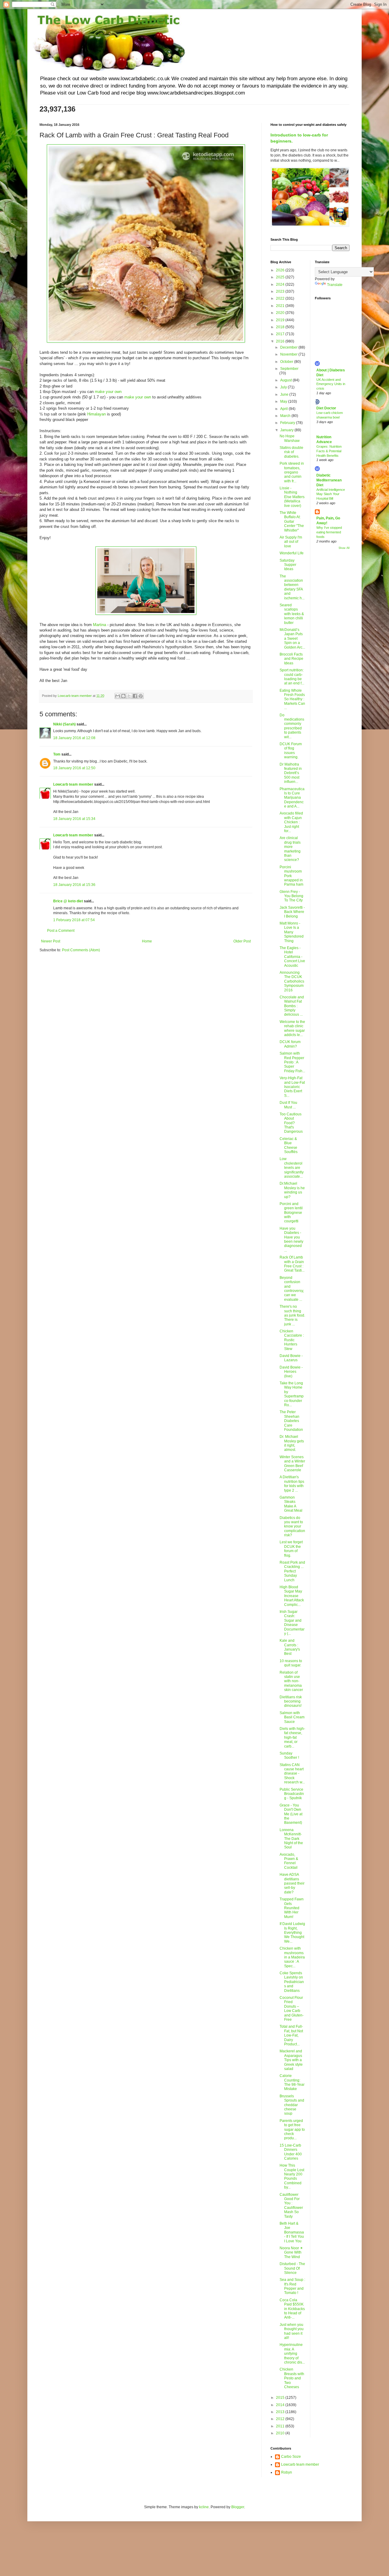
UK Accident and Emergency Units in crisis (331, 384)
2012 (281, 2419)
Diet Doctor (326, 408)
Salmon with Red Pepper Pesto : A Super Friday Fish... (292, 1062)
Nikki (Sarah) (64, 724)
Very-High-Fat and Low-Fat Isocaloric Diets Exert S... (292, 1087)
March (286, 416)
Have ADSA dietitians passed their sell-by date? (292, 1883)
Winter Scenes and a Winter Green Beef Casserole (292, 1464)
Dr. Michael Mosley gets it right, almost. (292, 1443)
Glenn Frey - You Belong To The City (291, 896)
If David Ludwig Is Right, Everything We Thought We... (292, 1933)
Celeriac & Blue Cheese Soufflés (289, 1145)
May (284, 401)
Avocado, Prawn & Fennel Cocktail (289, 1861)
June (285, 394)
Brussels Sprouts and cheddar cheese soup (292, 2105)
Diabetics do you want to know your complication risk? (292, 1527)
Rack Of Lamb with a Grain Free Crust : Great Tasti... (292, 1264)
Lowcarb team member (73, 784)
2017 (281, 334)
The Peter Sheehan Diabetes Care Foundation (291, 1421)
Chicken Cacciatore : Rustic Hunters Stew (292, 1340)
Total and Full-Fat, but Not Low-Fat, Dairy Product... (291, 2035)
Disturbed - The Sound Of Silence (292, 2268)
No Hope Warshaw (290, 438)
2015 (281, 2398)
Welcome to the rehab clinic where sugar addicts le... (292, 1028)
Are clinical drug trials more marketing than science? (290, 849)
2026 (281, 270)
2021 (281, 306)
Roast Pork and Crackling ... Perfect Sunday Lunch (292, 1571)
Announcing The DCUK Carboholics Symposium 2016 (292, 981)
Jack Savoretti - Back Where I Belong (292, 912)
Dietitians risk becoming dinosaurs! (291, 1701)
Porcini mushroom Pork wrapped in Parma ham (291, 876)
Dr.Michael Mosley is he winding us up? (292, 1190)
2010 (281, 2433)
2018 (281, 327)
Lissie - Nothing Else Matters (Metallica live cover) (292, 497)
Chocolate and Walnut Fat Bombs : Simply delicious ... (292, 1006)
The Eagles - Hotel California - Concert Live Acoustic (292, 957)
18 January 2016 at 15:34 (74, 819)
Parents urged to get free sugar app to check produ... (292, 2130)
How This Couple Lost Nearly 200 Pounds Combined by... (292, 2176)
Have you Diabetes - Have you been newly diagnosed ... (291, 1239)
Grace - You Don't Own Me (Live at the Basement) (291, 1814)
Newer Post (51, 941)
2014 (281, 2405)
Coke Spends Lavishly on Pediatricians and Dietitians (292, 1982)
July (284, 387)
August (286, 380)
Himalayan (96, 414)
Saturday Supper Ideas (288, 565)
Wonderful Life (292, 553)
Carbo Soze (291, 2457)
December (289, 347)
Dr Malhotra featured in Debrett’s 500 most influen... (291, 773)
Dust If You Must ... (288, 1105)
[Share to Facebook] (135, 696)
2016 (281, 341)
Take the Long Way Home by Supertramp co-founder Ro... (292, 1394)
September (289, 369)
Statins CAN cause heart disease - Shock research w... (292, 1774)
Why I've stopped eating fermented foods (329, 532)
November (289, 354)
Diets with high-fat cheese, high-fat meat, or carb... (292, 1737)
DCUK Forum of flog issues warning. (291, 751)
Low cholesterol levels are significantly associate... (292, 1168)
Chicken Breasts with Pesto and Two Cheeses (292, 2378)
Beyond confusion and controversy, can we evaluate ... (292, 1289)
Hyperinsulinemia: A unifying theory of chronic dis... (292, 2354)
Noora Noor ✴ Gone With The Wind (291, 2252)
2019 (281, 320)
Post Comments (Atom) (81, 950)
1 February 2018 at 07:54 (74, 920)
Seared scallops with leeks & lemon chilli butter (292, 614)
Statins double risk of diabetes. (291, 452)
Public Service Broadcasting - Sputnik (292, 1794)
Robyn (287, 2472)
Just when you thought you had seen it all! (292, 2331)
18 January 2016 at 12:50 (74, 768)
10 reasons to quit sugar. (291, 1663)
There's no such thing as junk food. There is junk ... (292, 1315)
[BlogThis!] (123, 696)
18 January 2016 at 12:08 (74, 738)
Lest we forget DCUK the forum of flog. (291, 1549)
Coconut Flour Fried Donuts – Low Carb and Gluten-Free (292, 2009)
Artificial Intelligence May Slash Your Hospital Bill (331, 494)
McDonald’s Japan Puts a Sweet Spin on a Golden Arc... (292, 639)
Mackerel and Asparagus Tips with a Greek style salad (291, 2060)
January (287, 430)
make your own (108, 392)
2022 (281, 298)
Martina (100, 625)
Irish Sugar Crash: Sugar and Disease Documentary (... (292, 1623)
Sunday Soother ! (289, 1755)
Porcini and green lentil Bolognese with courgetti (291, 1213)
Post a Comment (61, 931)
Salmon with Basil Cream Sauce (292, 1717)
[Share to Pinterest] (141, 696)
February (288, 423)
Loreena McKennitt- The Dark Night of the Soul (291, 1839)
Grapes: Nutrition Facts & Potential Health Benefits (329, 451)
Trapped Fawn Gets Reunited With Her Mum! (292, 1908)
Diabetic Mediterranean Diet (329, 480)
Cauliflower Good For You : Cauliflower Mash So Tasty (291, 2206)
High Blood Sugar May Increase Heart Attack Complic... (292, 1596)
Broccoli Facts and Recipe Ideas (291, 659)
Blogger (238, 2507)
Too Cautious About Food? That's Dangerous (291, 1123)
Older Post (242, 941)
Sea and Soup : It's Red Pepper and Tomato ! (292, 2286)
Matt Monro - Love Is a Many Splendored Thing (292, 932)
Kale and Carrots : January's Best (290, 1647)
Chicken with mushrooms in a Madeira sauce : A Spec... (292, 1957)
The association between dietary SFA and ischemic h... (292, 587)
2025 (281, 277)
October (287, 362)
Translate (335, 285)
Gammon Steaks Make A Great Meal (291, 1504)
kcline (204, 2507)
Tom (57, 754)
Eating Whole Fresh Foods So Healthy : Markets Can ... (292, 699)
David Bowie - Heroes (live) (291, 1372)
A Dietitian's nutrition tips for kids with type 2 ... (292, 1484)
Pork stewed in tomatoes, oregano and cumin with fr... (292, 472)
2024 (281, 284)
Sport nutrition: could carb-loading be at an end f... (292, 677)
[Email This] (118, 696)
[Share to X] (129, 696)
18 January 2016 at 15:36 (74, 885)
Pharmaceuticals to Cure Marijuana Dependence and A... (292, 798)
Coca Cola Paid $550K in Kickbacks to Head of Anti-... (292, 2309)
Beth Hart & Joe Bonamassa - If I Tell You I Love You (292, 2232)
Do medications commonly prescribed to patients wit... (292, 726)
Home (147, 941)
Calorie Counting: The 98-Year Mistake (292, 2082)
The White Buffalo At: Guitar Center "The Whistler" (292, 522)
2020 (281, 313)
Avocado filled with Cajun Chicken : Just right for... (291, 822)
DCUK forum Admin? (290, 1044)
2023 (281, 291)
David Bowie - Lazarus (291, 1358)
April (284, 409)
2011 (281, 2426)
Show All (344, 548)
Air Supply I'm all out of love (291, 542)
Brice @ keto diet (68, 901)
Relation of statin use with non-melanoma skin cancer (291, 1681)
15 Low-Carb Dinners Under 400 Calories (291, 2152)
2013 (281, 2412)
